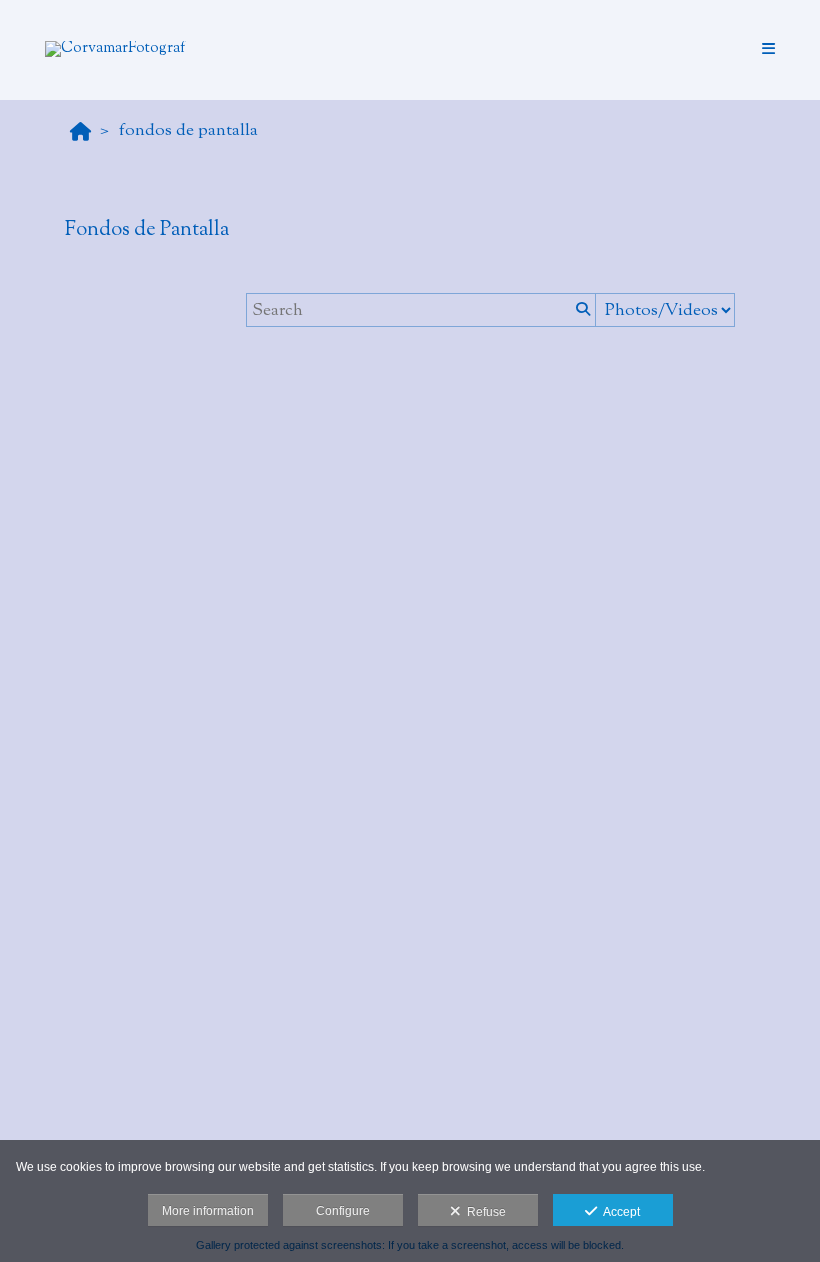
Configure (343, 1211)
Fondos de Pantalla (188, 130)
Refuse (483, 1212)
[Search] (581, 310)
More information (208, 1211)
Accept (618, 1212)
